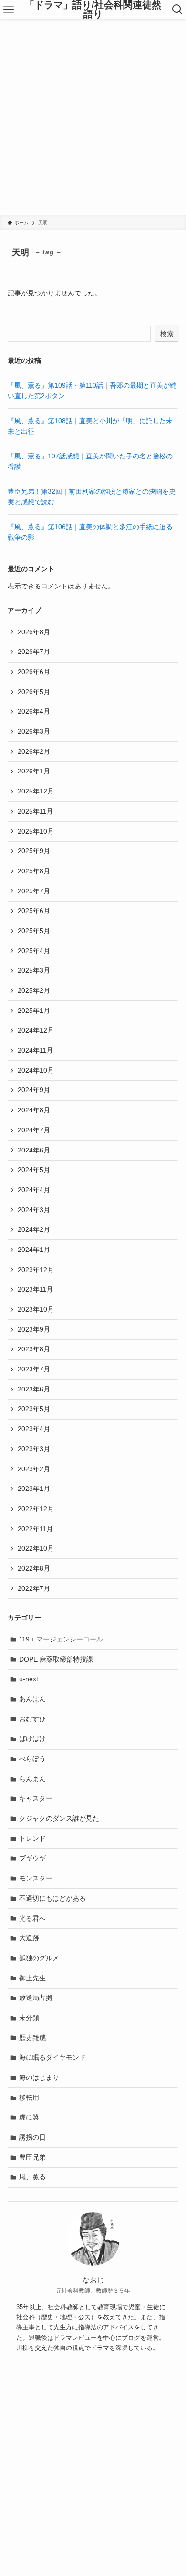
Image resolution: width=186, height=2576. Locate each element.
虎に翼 (29, 2117)
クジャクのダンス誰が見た (59, 1818)
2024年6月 (34, 1150)
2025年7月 (34, 891)
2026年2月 (34, 751)
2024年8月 (34, 1110)
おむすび (32, 1719)
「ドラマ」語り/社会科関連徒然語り (93, 10)
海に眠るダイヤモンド (52, 2057)
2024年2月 (34, 1229)
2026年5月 (34, 692)
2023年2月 (34, 1469)
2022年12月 (36, 1509)
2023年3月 (34, 1449)
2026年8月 (34, 632)
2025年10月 (36, 831)
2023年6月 (34, 1389)
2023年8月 (34, 1349)
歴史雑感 (32, 2038)
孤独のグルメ (39, 1958)
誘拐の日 (32, 2137)
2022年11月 (35, 1529)
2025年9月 (34, 851)
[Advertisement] (93, 117)
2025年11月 (35, 811)
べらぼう (32, 1759)
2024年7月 (34, 1130)
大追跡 (29, 1938)
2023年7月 (34, 1369)
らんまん (32, 1779)
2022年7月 (34, 1588)
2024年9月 (34, 1090)
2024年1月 (34, 1250)
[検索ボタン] (177, 10)
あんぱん (32, 1699)
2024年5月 (34, 1170)
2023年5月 (34, 1409)
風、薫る (32, 2177)
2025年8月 (34, 871)
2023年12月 (36, 1270)
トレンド (32, 1838)
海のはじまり (39, 2077)
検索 (167, 334)
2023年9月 (34, 1329)
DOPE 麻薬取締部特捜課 (56, 1659)
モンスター (36, 1878)
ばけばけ (32, 1739)
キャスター (36, 1798)
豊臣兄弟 (32, 2157)
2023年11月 (35, 1289)
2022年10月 (36, 1548)
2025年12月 (36, 791)
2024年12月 (36, 1030)
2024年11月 (35, 1050)
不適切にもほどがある (52, 1898)
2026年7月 (34, 652)
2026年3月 (34, 731)
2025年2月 (34, 990)
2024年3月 (34, 1210)
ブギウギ (32, 1858)
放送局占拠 (36, 1998)
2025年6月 (34, 911)
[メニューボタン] (9, 10)
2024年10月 (36, 1070)
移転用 (29, 2098)
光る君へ (32, 1918)
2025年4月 (34, 951)
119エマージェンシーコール (61, 1639)
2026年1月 (34, 771)
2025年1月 (34, 1011)
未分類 (29, 2018)
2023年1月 (34, 1489)
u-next (29, 1679)
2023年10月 (36, 1309)
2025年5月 (34, 931)
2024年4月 (34, 1190)
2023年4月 (34, 1429)
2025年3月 (34, 970)
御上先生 (32, 1978)
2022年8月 (34, 1568)
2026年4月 (34, 711)
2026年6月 (34, 672)
